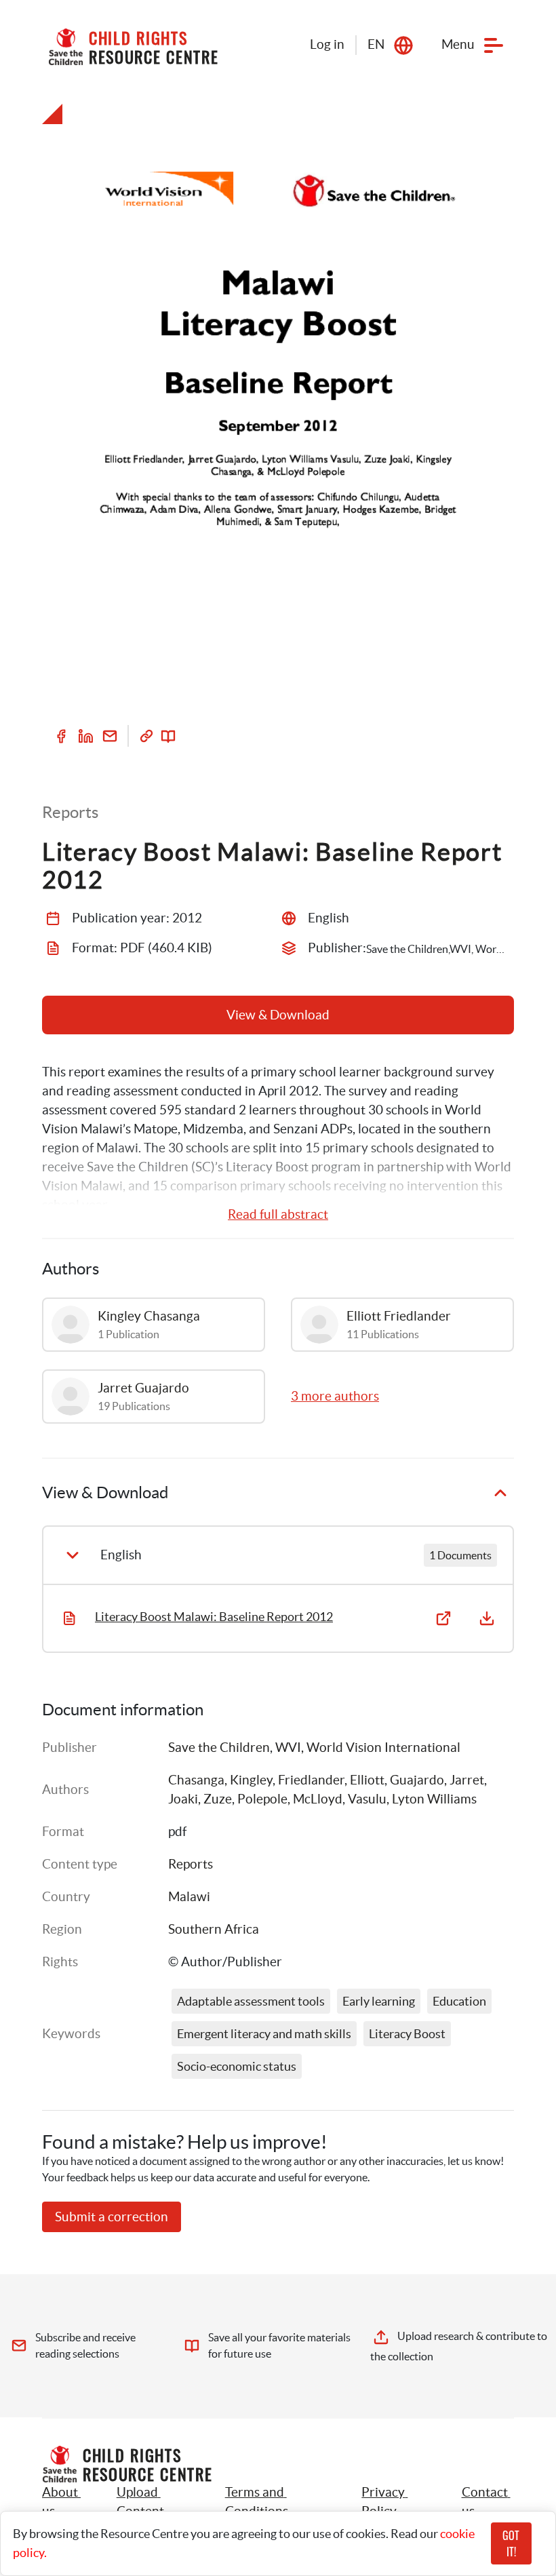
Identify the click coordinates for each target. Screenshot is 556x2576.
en (376, 44)
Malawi (189, 1897)
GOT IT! (511, 2543)
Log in (327, 44)
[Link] (146, 736)
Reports (191, 1864)
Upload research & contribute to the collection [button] (459, 2346)
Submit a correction (112, 2217)
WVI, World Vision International (368, 1748)
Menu (458, 44)
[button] (156, 2502)
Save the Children (219, 1748)
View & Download (278, 1015)
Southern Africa (214, 1929)
